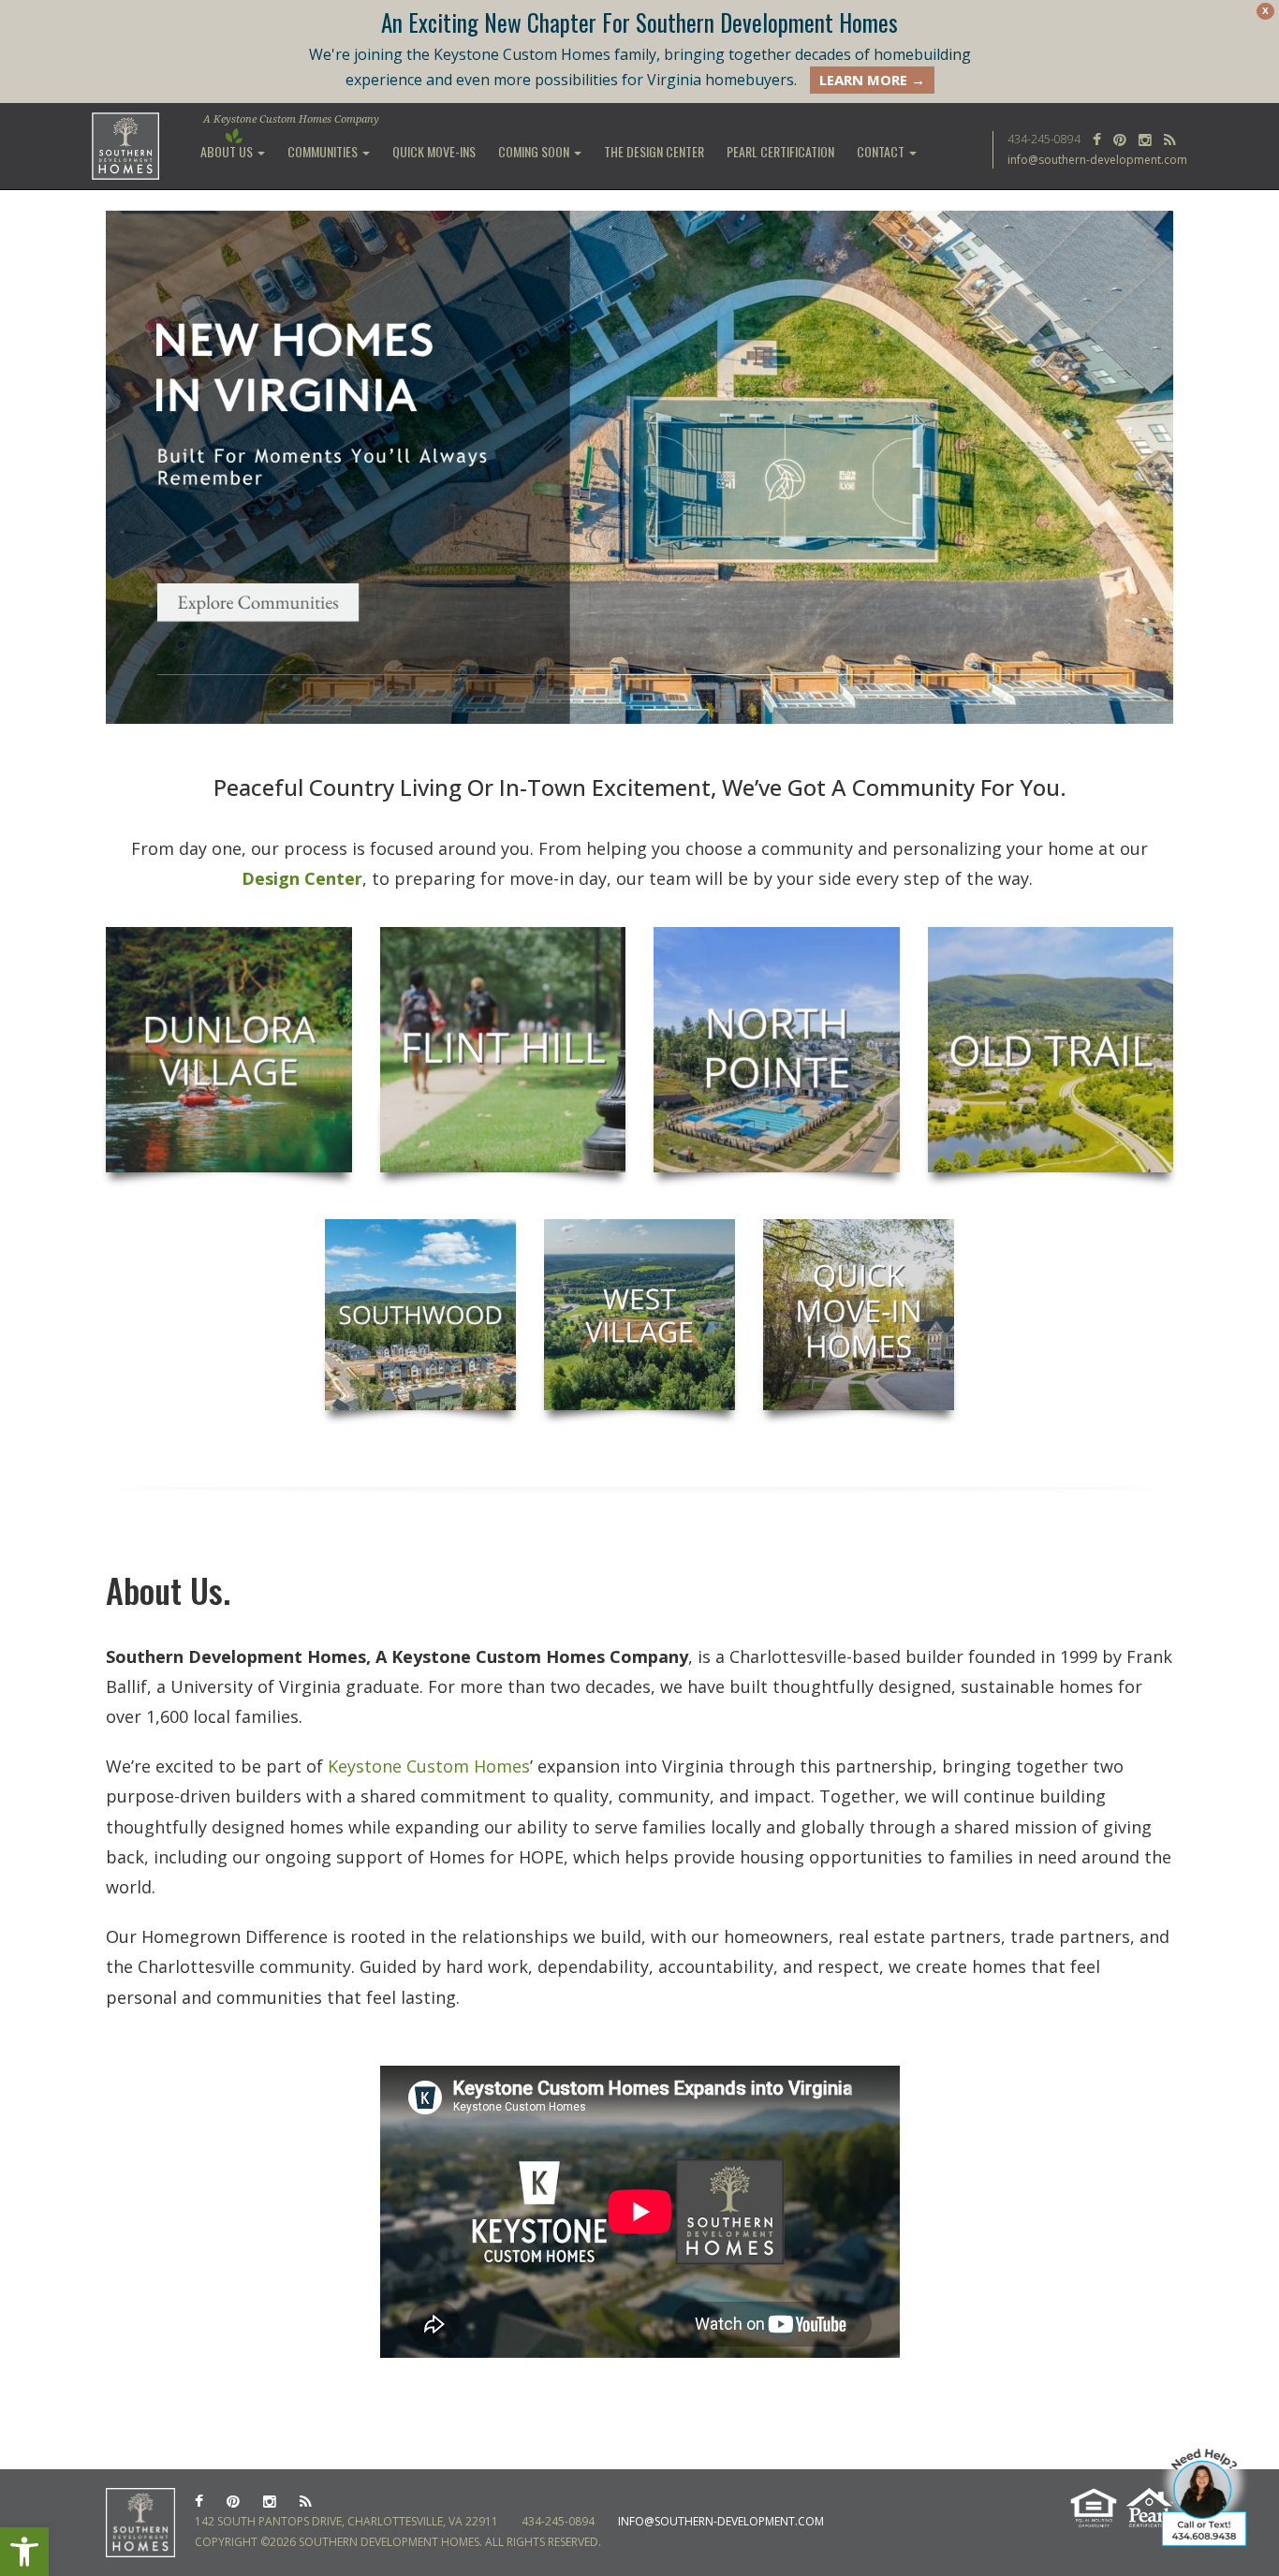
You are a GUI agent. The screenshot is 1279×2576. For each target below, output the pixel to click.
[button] (24, 2552)
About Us (228, 151)
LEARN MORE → (872, 80)
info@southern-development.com (1097, 160)
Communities (324, 151)
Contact (882, 151)
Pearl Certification (780, 151)
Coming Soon (535, 151)
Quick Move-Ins (434, 151)
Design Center (302, 878)
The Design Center (654, 151)
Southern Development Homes (126, 146)
